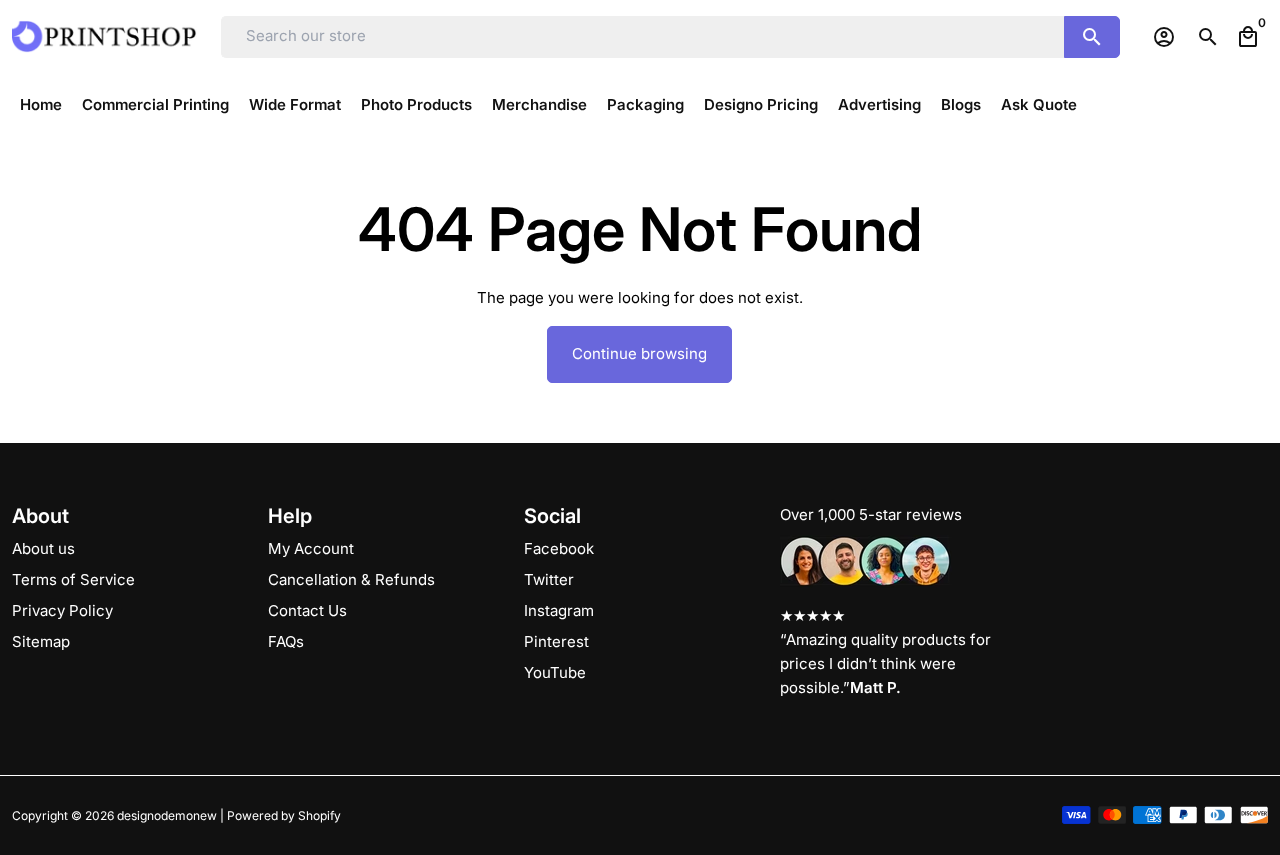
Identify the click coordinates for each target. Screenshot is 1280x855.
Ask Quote (1039, 104)
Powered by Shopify (284, 815)
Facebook (559, 548)
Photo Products (416, 104)
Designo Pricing (761, 104)
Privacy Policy (62, 610)
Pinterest (556, 641)
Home (41, 104)
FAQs (286, 641)
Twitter (549, 579)
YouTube (555, 672)
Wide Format (295, 104)
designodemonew (167, 815)
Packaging (645, 104)
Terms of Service (73, 579)
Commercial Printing (155, 104)
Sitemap (41, 641)
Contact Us (307, 610)
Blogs (961, 104)
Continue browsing (639, 353)
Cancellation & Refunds (351, 579)
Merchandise (539, 104)
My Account (311, 548)
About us (43, 548)
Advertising (879, 104)
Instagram (559, 610)
